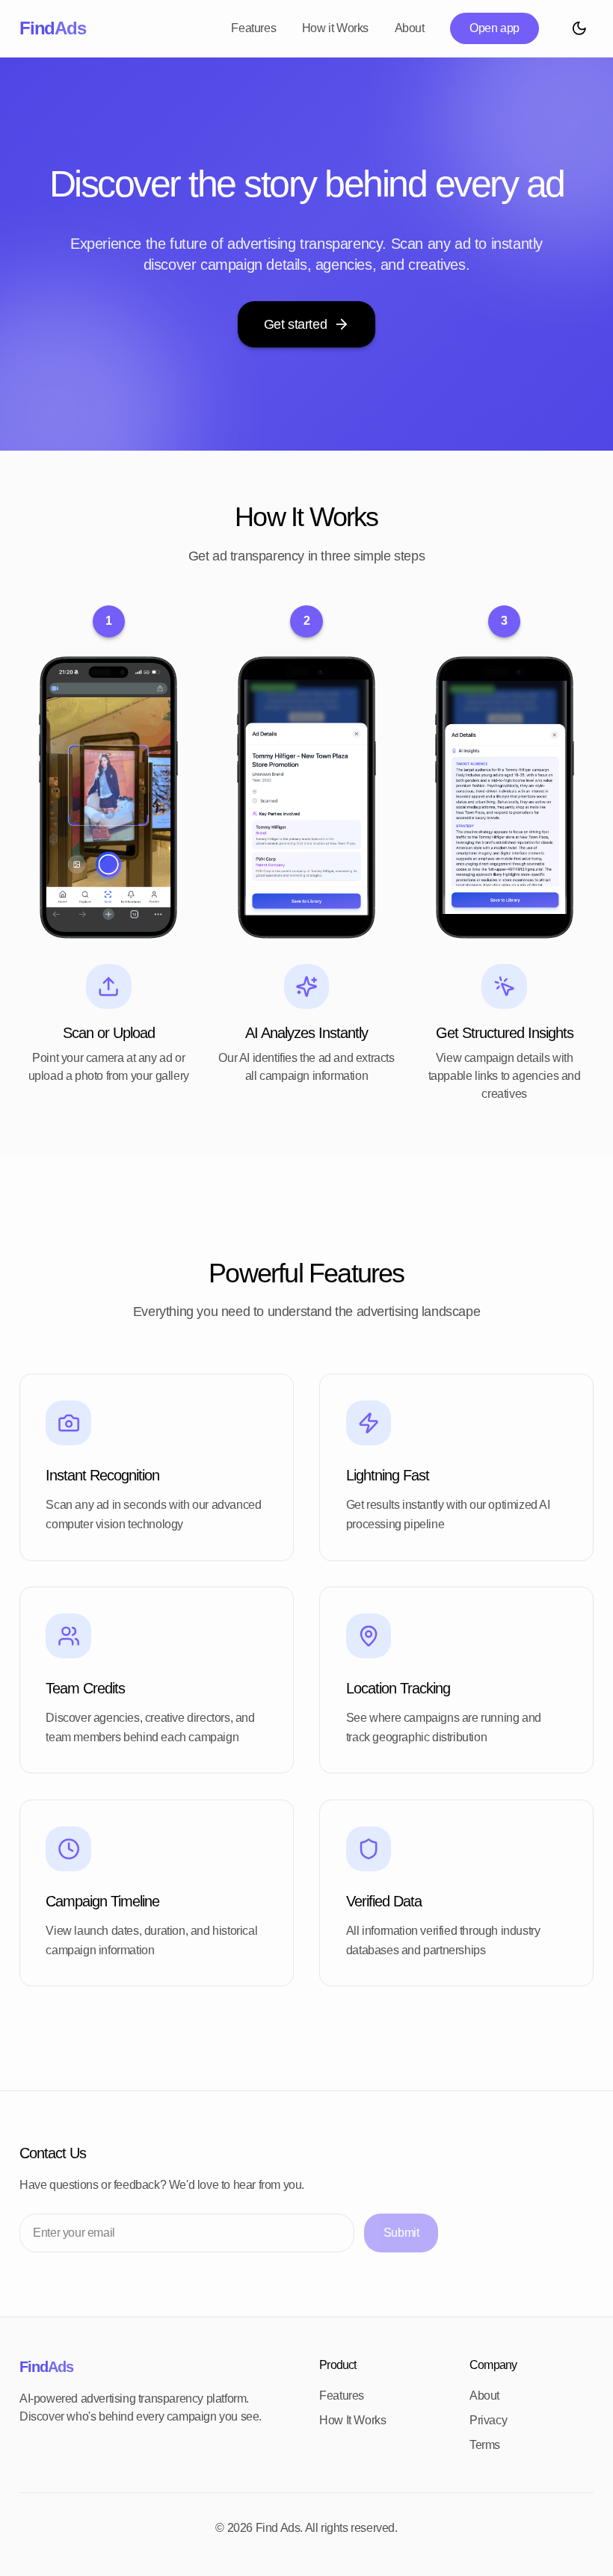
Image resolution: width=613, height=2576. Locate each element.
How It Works (352, 2420)
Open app (495, 28)
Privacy (488, 2420)
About (410, 28)
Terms (485, 2445)
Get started (296, 324)
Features (253, 28)
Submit (401, 2233)
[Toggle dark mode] (579, 28)
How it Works (335, 28)
